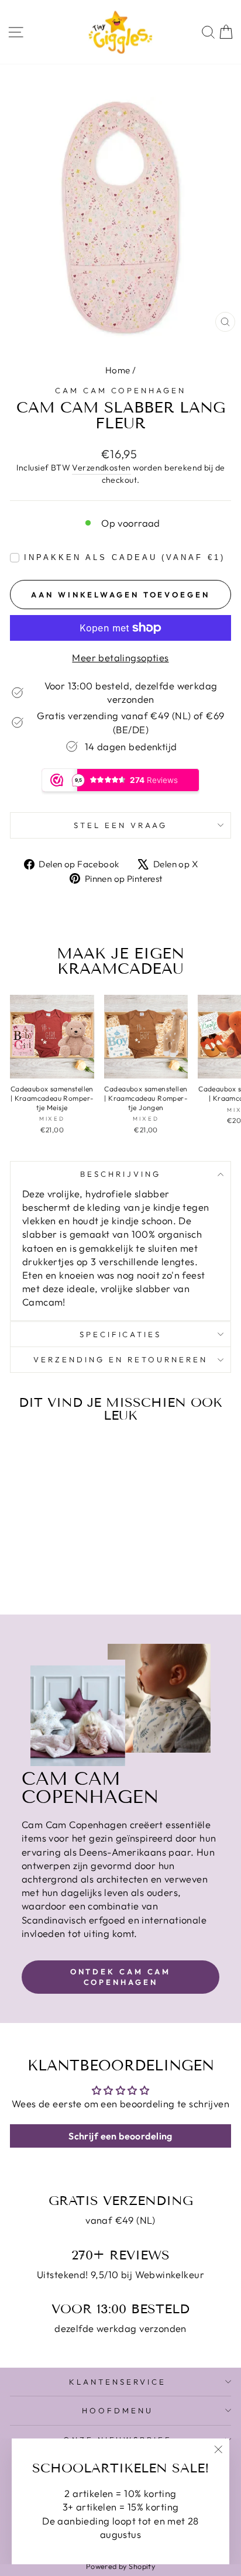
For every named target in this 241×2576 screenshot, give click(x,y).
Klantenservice (118, 2382)
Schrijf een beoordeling (120, 2136)
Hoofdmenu (118, 2410)
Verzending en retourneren (120, 1359)
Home (118, 370)
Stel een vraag (120, 825)
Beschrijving (120, 1174)
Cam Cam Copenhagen (121, 390)
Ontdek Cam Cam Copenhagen (121, 1977)
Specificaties (121, 1334)
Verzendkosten (101, 468)
